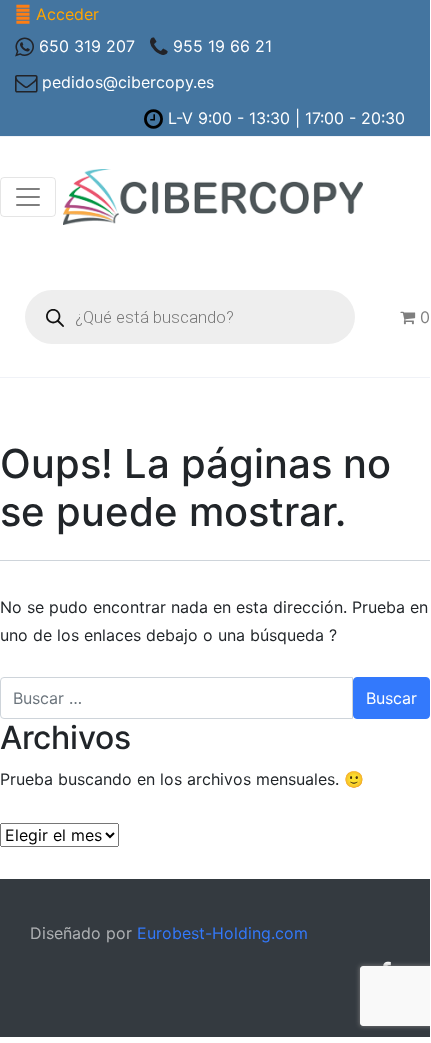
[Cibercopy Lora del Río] (213, 197)
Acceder (67, 14)
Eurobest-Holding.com (222, 933)
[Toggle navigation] (28, 197)
